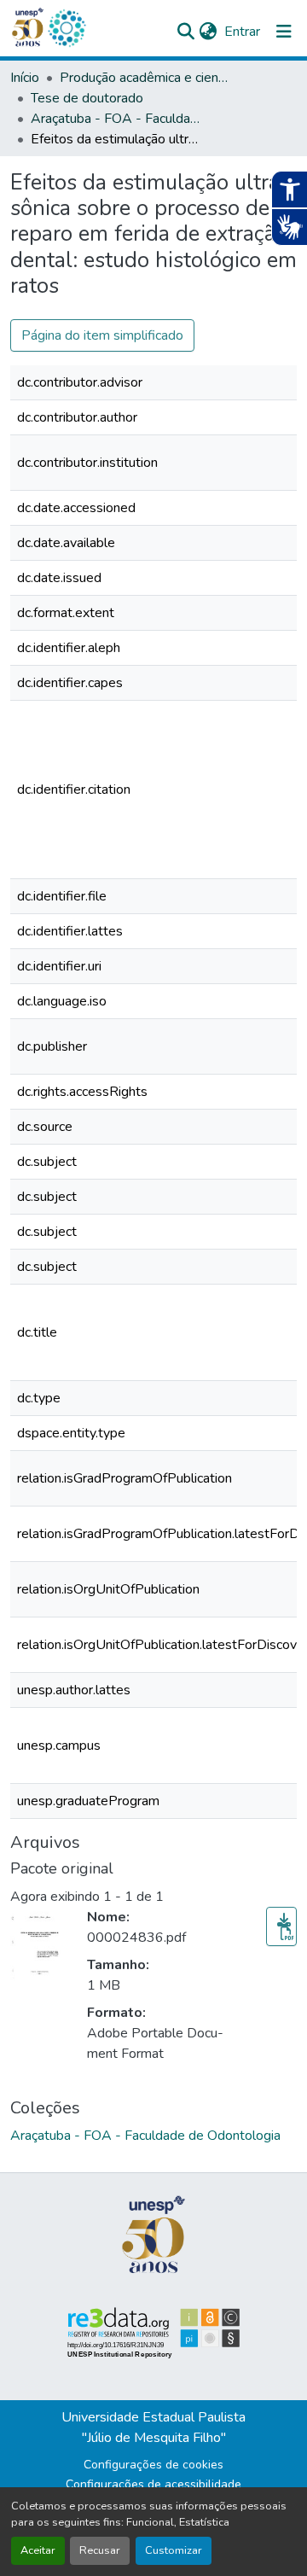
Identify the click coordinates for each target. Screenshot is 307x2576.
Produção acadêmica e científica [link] (145, 78)
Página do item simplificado (102, 335)
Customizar (174, 2550)
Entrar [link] (242, 32)
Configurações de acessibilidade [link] (153, 2484)
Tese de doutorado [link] (87, 98)
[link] (281, 1926)
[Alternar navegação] (284, 32)
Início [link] (25, 78)
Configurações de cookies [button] (153, 2465)
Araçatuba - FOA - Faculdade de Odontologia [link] (116, 119)
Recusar (100, 2550)
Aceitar (38, 2550)
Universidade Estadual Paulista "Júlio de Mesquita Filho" (153, 2427)
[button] (67, 28)
